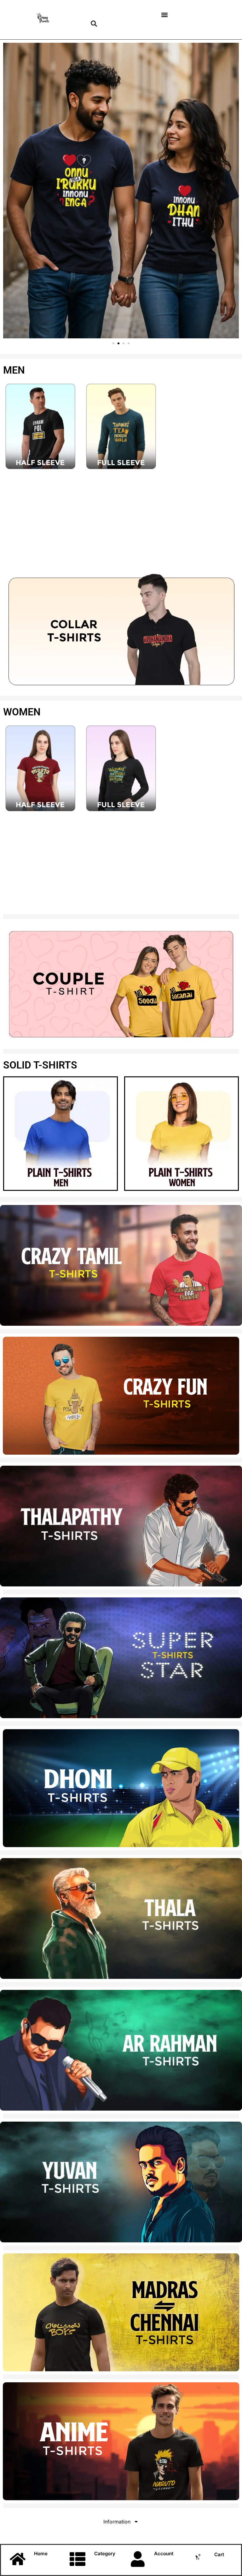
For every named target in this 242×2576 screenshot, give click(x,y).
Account (164, 2554)
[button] (94, 24)
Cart (219, 2554)
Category (105, 2554)
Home (41, 2554)
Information (117, 2522)
